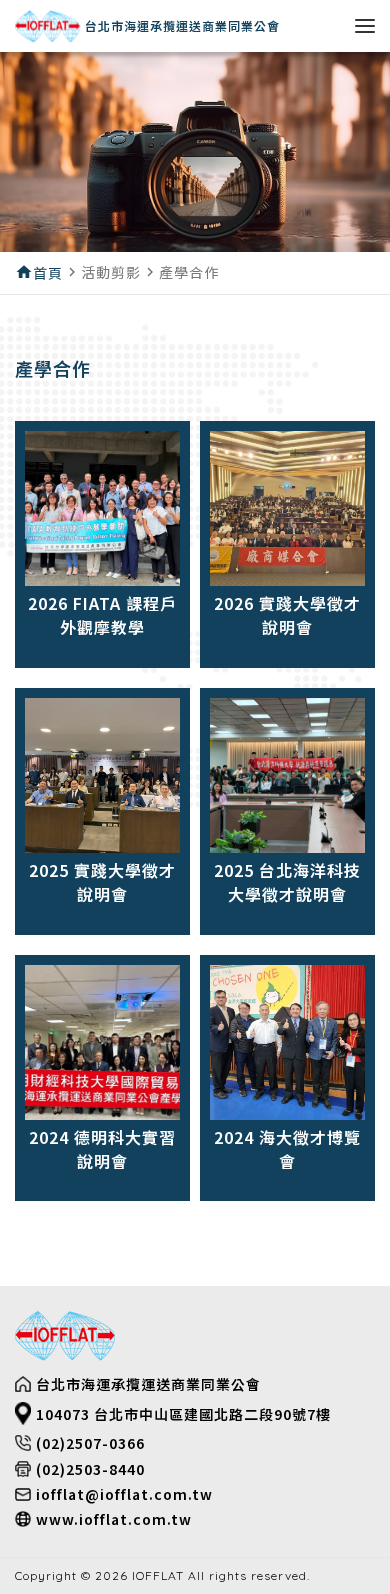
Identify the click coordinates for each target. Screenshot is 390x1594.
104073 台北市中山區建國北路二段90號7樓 (183, 1414)
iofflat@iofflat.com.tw (124, 1494)
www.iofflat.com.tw (114, 1519)
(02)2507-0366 (90, 1443)
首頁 (48, 273)
